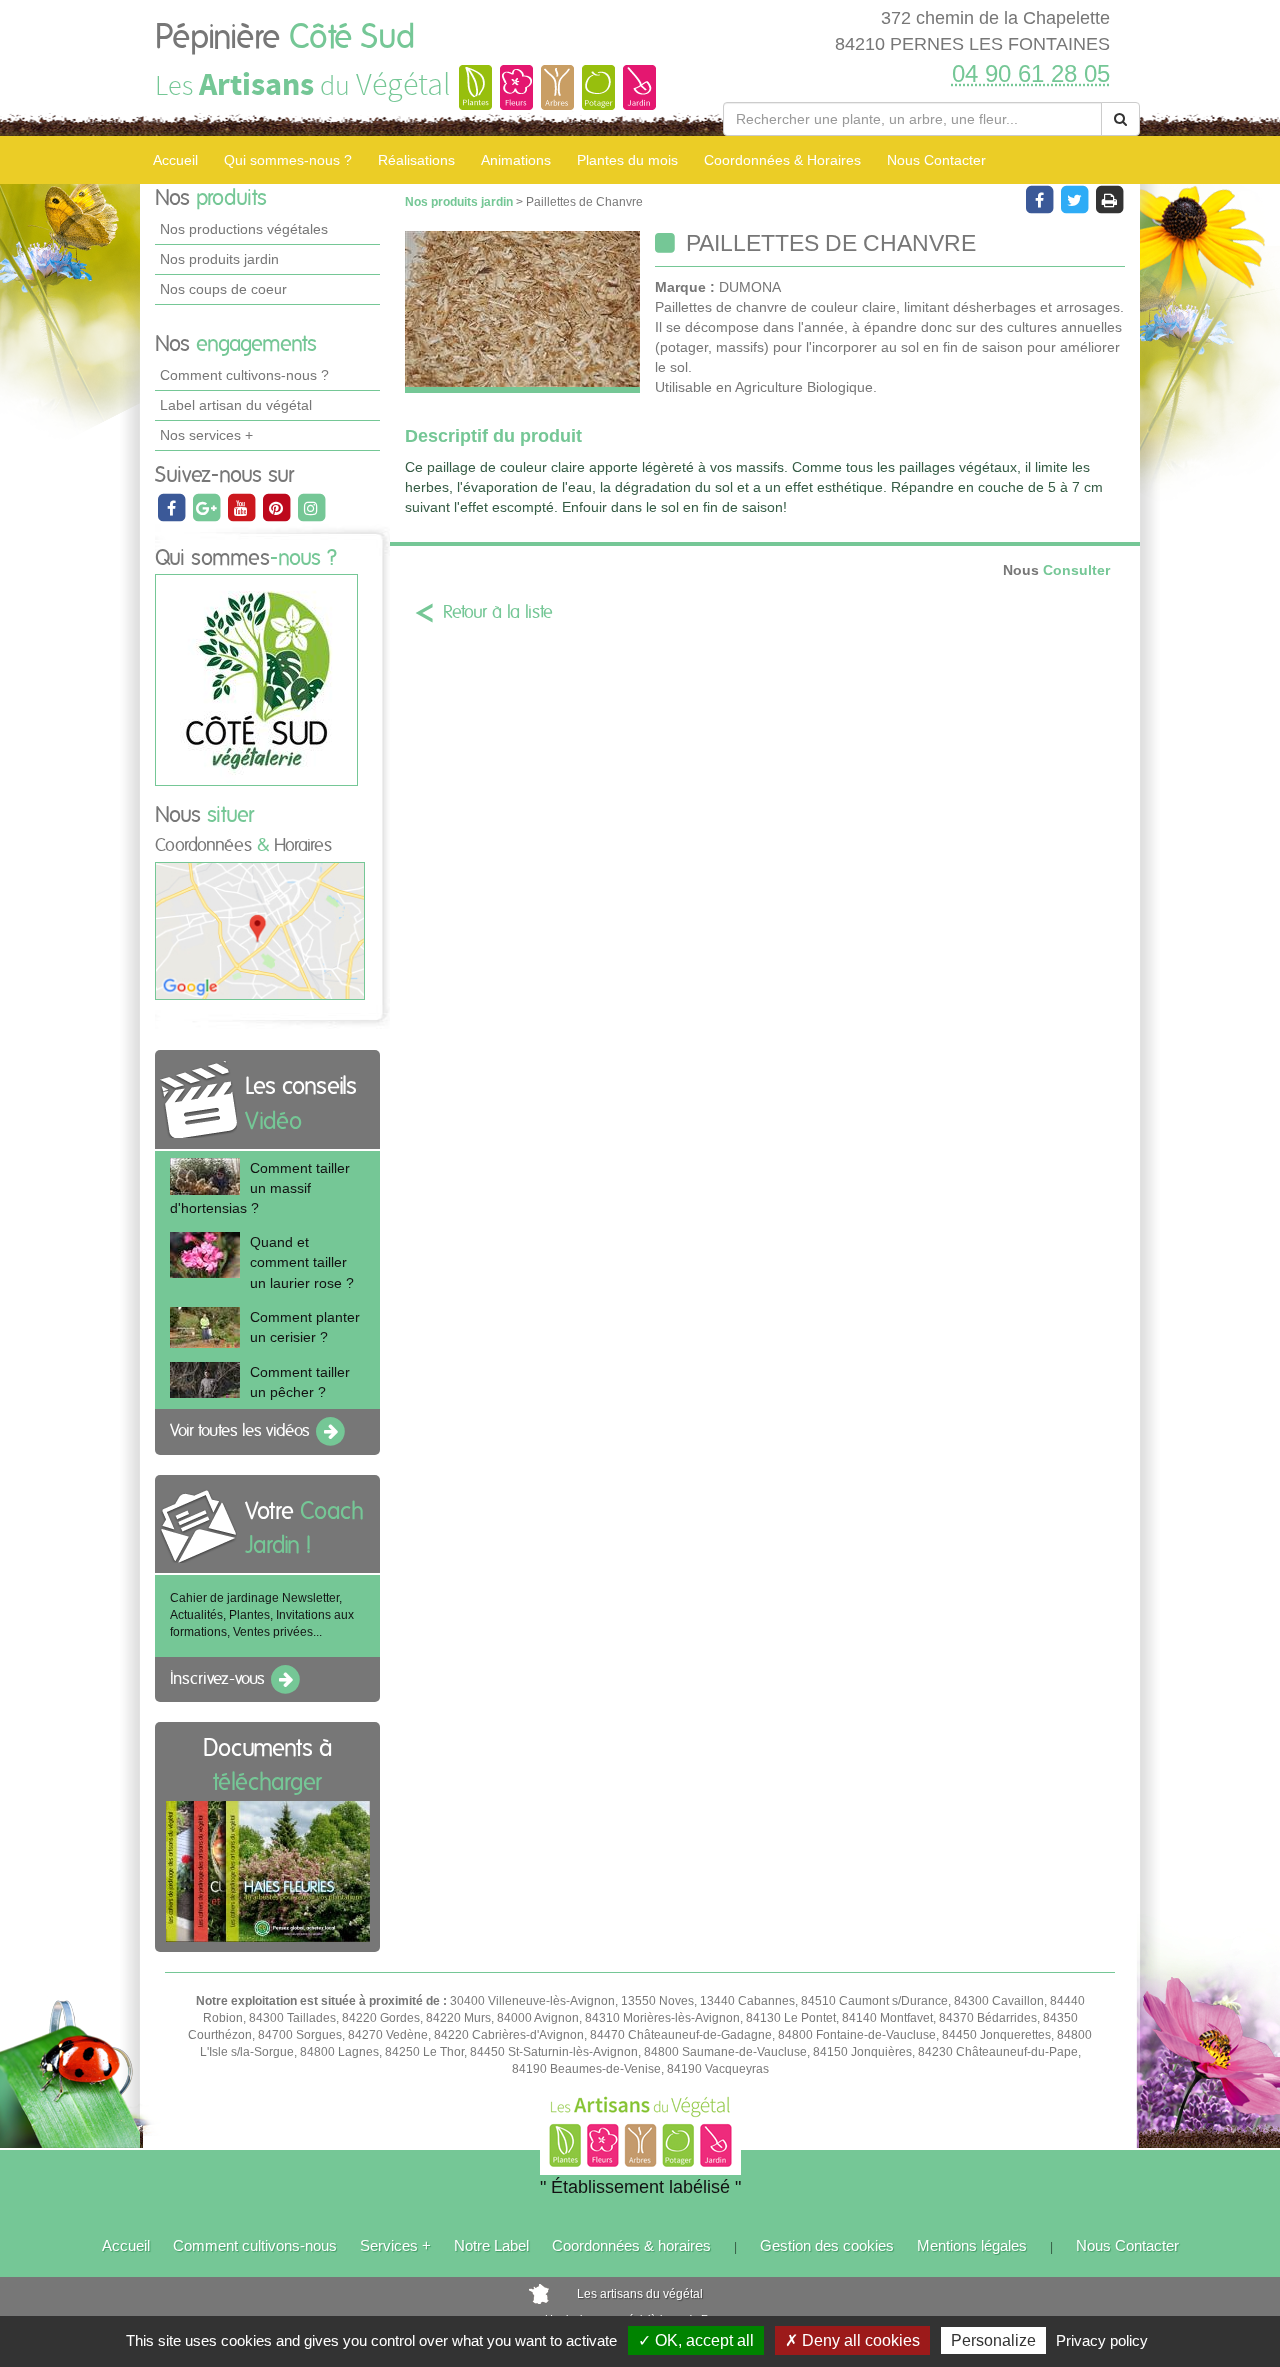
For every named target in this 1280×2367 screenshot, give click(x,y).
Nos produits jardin (219, 259)
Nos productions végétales (244, 229)
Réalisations (416, 160)
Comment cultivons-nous (255, 2245)
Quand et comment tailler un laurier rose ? (302, 1262)
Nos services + (206, 435)
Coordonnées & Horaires (782, 160)
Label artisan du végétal (236, 405)
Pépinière (285, 38)
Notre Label (491, 2245)
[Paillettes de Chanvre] (522, 312)
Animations (516, 160)
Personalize (993, 2340)
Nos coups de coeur (223, 289)
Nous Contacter (936, 160)
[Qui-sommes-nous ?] (256, 680)
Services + (395, 2245)
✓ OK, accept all (696, 2340)
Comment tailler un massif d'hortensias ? (260, 1188)
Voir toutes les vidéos (242, 1431)
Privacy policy (1102, 2340)
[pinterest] (277, 507)
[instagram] (311, 507)
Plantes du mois (627, 160)
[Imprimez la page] (1109, 199)
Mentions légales (972, 2245)
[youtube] (242, 507)
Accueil (175, 160)
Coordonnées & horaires (631, 2245)
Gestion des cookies (827, 2245)
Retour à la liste (498, 613)
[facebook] (172, 507)
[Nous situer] (260, 930)
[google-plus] (207, 507)
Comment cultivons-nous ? (244, 375)
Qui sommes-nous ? (288, 160)
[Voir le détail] (205, 1176)
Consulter (1056, 570)
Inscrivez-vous (219, 1679)
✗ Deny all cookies (852, 2340)
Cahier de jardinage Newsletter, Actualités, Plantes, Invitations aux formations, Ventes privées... (262, 1615)
